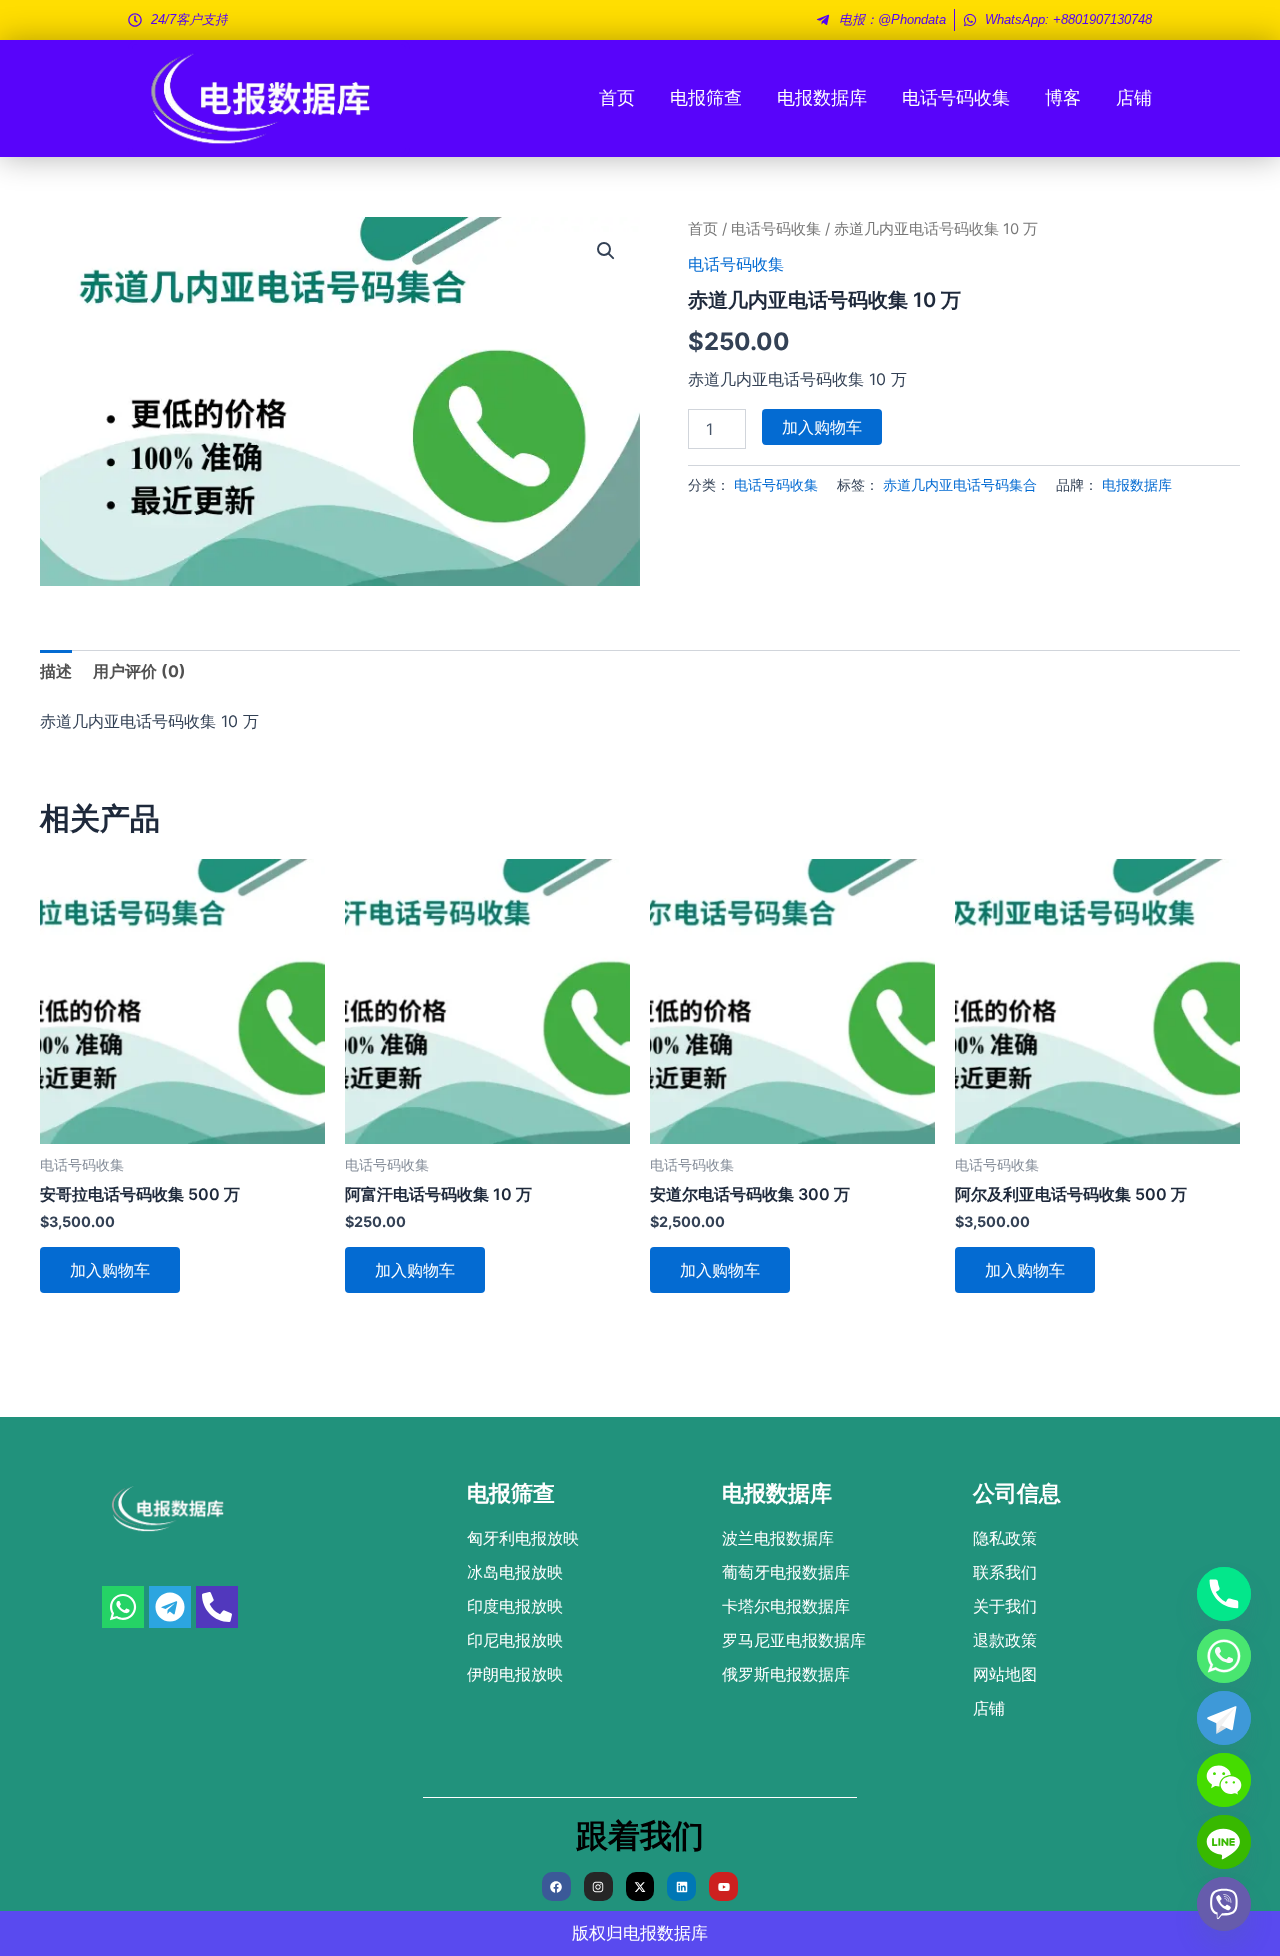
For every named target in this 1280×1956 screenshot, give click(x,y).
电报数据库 (822, 97)
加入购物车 (822, 427)
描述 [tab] (56, 671)
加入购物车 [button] (110, 1270)
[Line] (1224, 1842)
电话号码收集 (956, 97)
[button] (606, 251)
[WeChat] (1224, 1780)
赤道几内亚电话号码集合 (960, 484)
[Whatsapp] (1224, 1656)
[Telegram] (1224, 1718)
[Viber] (1224, 1904)
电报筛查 (706, 97)
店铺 (1134, 97)
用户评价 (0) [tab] (139, 671)
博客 (1063, 97)
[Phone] (1224, 1594)
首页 (617, 97)
